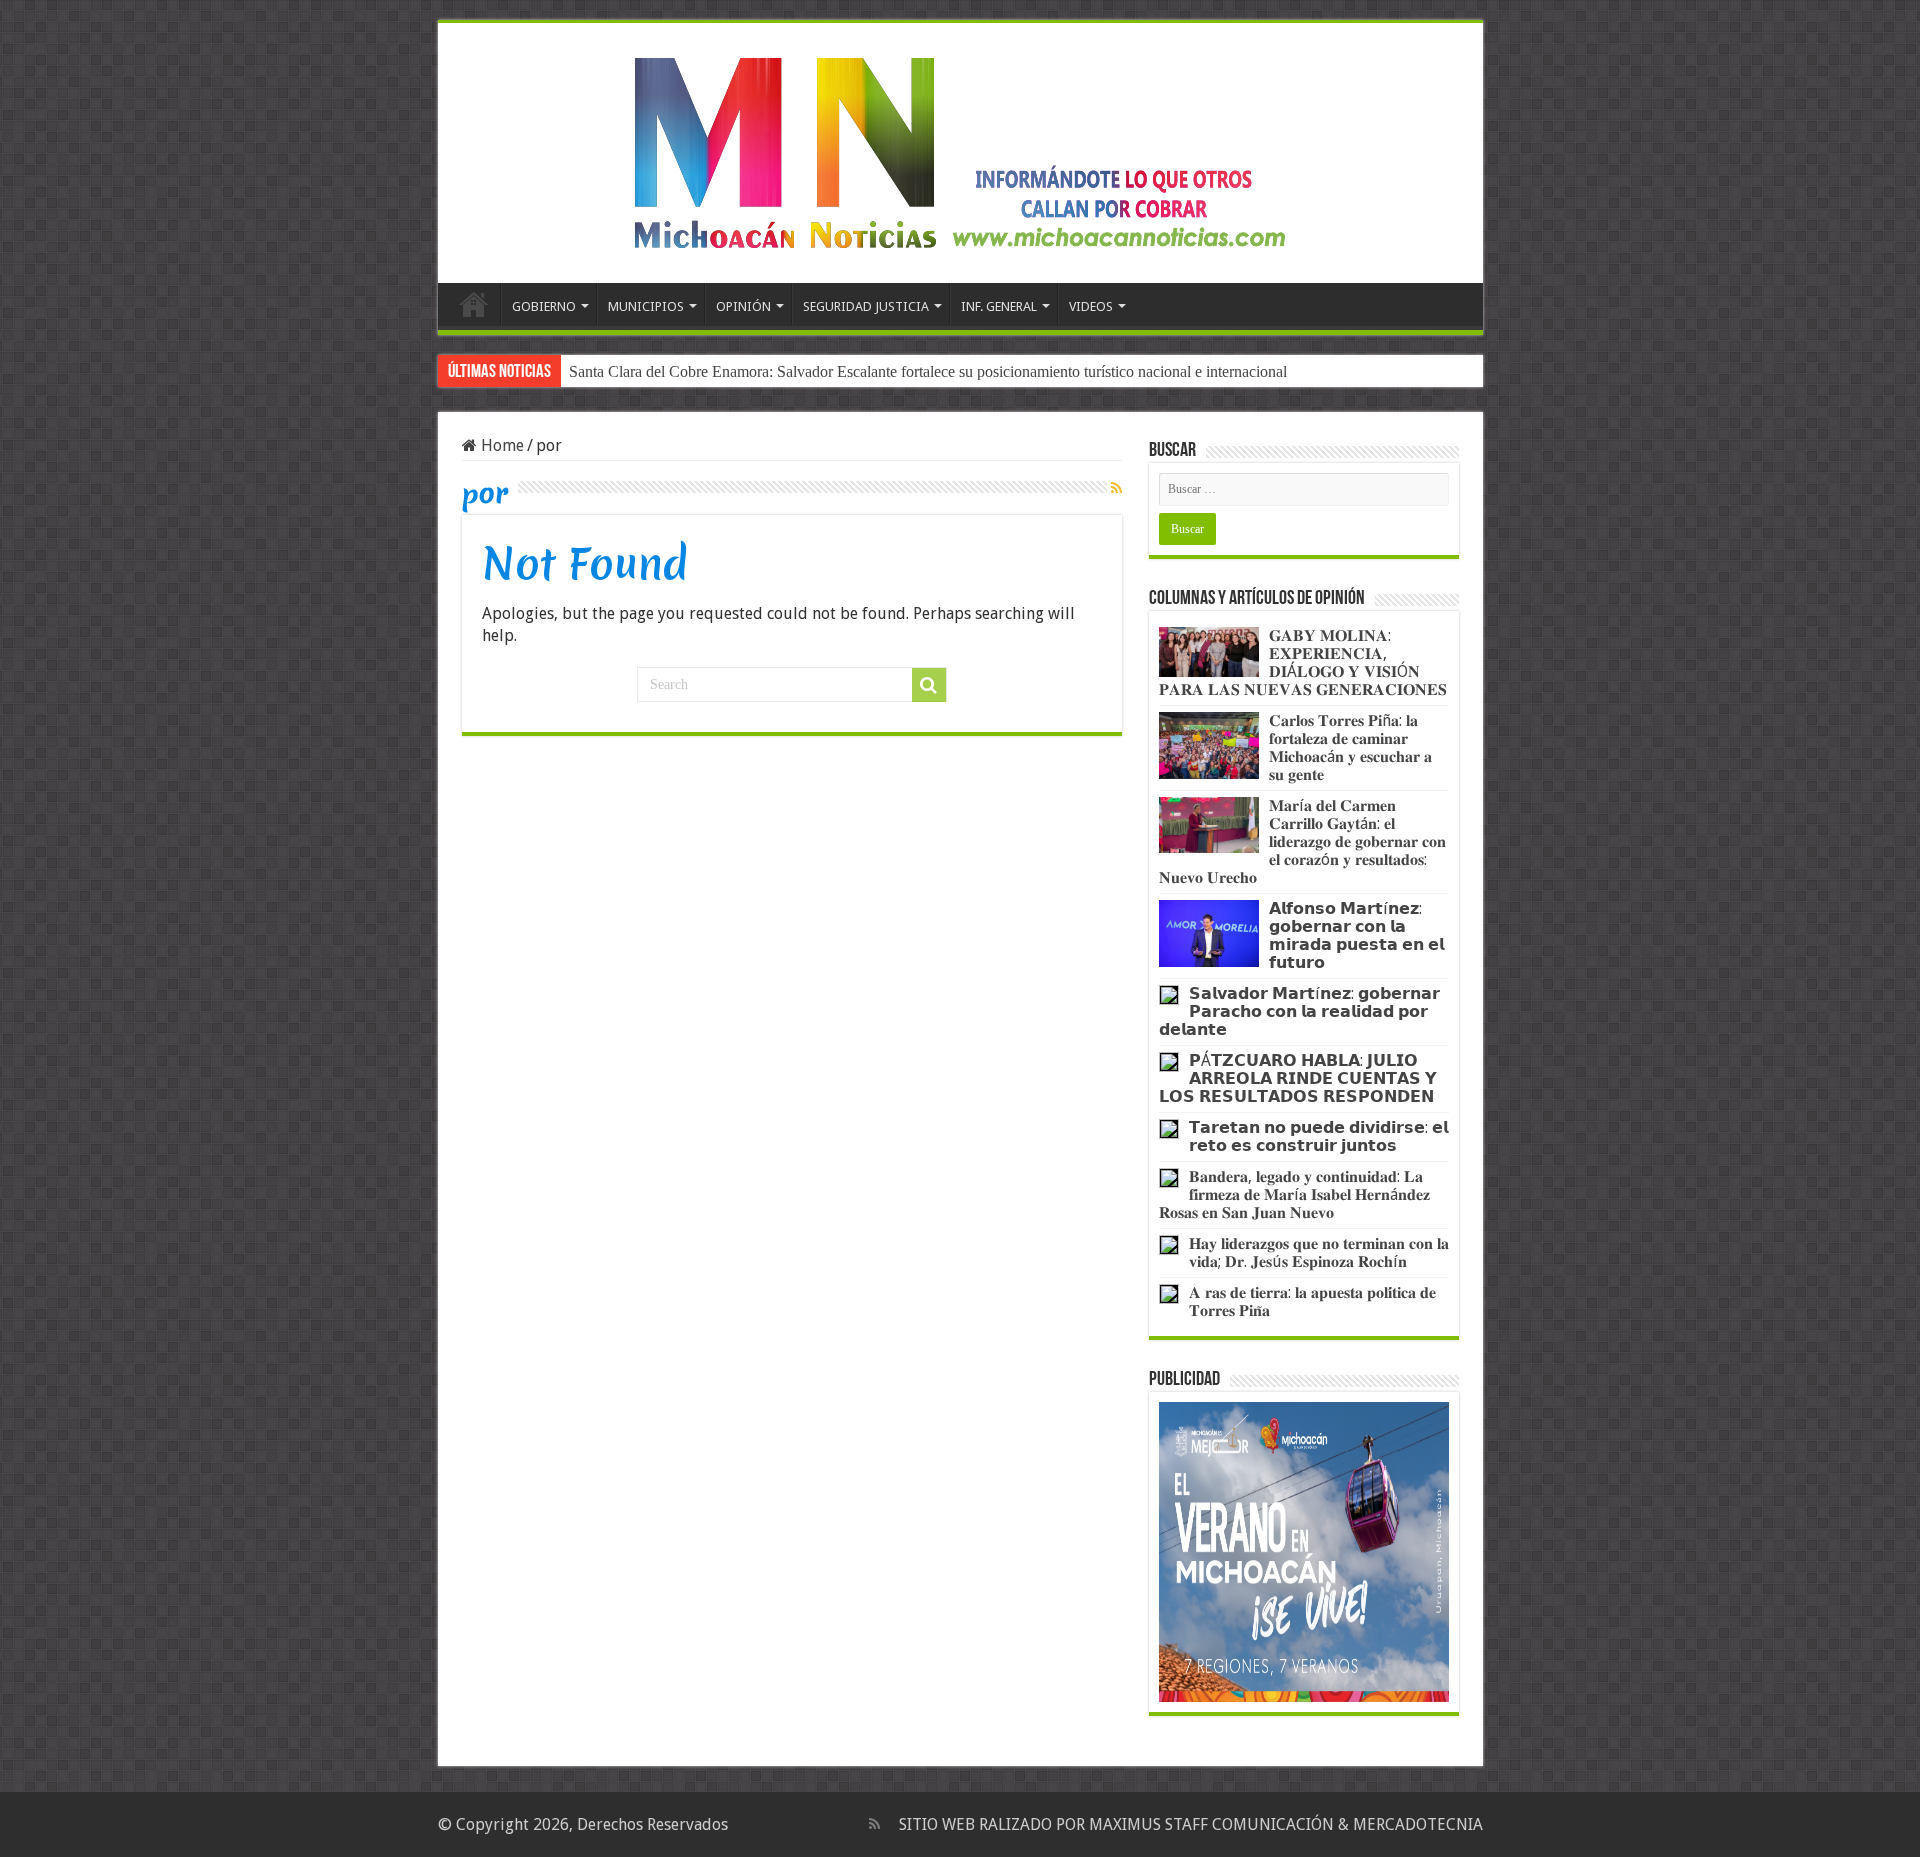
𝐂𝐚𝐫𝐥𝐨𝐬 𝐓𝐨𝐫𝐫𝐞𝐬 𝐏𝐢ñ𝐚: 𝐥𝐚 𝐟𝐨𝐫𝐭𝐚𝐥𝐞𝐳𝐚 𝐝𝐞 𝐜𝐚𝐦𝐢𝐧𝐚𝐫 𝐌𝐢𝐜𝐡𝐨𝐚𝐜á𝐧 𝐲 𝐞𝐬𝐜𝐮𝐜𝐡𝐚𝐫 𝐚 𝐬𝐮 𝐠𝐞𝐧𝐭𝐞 (1350, 747)
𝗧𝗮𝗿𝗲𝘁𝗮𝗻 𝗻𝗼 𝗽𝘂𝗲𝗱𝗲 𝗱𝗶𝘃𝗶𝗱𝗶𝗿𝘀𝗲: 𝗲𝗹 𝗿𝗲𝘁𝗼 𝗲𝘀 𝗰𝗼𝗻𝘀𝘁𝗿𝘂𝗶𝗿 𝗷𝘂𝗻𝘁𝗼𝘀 (1318, 1136)
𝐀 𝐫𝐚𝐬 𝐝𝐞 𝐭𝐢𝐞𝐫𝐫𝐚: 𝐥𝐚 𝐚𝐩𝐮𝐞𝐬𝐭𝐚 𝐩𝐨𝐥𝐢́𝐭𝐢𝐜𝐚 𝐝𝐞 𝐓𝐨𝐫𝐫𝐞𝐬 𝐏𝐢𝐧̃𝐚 (1312, 1301)
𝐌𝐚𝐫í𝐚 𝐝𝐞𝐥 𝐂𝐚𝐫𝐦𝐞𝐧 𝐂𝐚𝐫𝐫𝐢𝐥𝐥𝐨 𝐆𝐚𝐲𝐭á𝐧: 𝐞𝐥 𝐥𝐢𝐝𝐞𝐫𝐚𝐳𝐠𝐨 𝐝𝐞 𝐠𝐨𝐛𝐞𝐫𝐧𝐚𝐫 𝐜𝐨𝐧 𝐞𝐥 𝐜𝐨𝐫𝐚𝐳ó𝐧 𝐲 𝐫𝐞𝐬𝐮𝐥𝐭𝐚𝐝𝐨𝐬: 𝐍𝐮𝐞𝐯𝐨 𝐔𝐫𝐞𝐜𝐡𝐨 (1302, 841)
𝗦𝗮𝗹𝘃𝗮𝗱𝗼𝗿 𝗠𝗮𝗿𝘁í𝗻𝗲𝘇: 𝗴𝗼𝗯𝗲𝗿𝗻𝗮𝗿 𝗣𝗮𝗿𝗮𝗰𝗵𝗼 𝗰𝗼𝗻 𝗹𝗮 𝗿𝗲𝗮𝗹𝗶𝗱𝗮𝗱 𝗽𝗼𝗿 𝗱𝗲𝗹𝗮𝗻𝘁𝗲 (1299, 1011)
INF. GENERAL (999, 306)
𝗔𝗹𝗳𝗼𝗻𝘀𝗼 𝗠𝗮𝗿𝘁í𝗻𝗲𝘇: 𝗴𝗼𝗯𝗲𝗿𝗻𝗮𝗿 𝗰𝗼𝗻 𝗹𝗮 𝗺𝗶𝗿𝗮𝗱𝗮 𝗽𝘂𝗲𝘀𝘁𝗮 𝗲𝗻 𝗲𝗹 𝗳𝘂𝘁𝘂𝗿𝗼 (1356, 935)
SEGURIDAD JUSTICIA (866, 306)
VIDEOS (1091, 306)
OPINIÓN (743, 306)
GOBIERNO (544, 306)
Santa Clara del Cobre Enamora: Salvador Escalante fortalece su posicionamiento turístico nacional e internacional (928, 371)
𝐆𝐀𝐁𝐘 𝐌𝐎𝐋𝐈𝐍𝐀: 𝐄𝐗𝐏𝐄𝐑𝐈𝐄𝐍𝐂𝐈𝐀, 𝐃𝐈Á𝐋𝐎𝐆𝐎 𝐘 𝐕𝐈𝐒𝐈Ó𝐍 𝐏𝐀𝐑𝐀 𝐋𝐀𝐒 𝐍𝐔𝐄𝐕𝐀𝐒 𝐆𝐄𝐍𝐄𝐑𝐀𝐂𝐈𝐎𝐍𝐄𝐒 (1303, 662)
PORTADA (474, 304)
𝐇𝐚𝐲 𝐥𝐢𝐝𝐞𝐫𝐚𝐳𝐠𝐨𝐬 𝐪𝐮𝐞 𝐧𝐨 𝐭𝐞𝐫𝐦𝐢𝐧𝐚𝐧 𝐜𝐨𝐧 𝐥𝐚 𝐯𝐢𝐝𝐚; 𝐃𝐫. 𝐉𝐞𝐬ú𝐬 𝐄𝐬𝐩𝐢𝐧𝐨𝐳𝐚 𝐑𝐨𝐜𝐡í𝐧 (1319, 1252)
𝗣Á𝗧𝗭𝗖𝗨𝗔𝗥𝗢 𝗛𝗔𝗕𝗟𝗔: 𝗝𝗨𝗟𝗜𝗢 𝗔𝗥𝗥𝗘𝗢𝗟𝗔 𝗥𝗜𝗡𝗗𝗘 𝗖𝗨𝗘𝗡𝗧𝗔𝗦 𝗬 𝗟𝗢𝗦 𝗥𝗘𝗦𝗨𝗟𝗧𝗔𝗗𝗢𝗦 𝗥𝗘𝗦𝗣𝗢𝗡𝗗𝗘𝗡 (1298, 1078)
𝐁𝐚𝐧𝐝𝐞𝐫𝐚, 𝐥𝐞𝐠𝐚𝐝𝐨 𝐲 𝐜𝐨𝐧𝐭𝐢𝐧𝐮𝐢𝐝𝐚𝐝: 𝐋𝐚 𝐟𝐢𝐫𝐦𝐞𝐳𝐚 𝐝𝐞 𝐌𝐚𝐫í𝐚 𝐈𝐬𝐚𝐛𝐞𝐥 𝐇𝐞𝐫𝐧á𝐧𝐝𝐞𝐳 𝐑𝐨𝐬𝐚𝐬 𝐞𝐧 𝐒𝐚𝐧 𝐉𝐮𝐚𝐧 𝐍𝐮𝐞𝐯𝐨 (1294, 1194)
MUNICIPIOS (646, 306)
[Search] (929, 685)
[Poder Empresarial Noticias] (960, 149)
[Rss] (874, 1824)
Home (500, 445)
